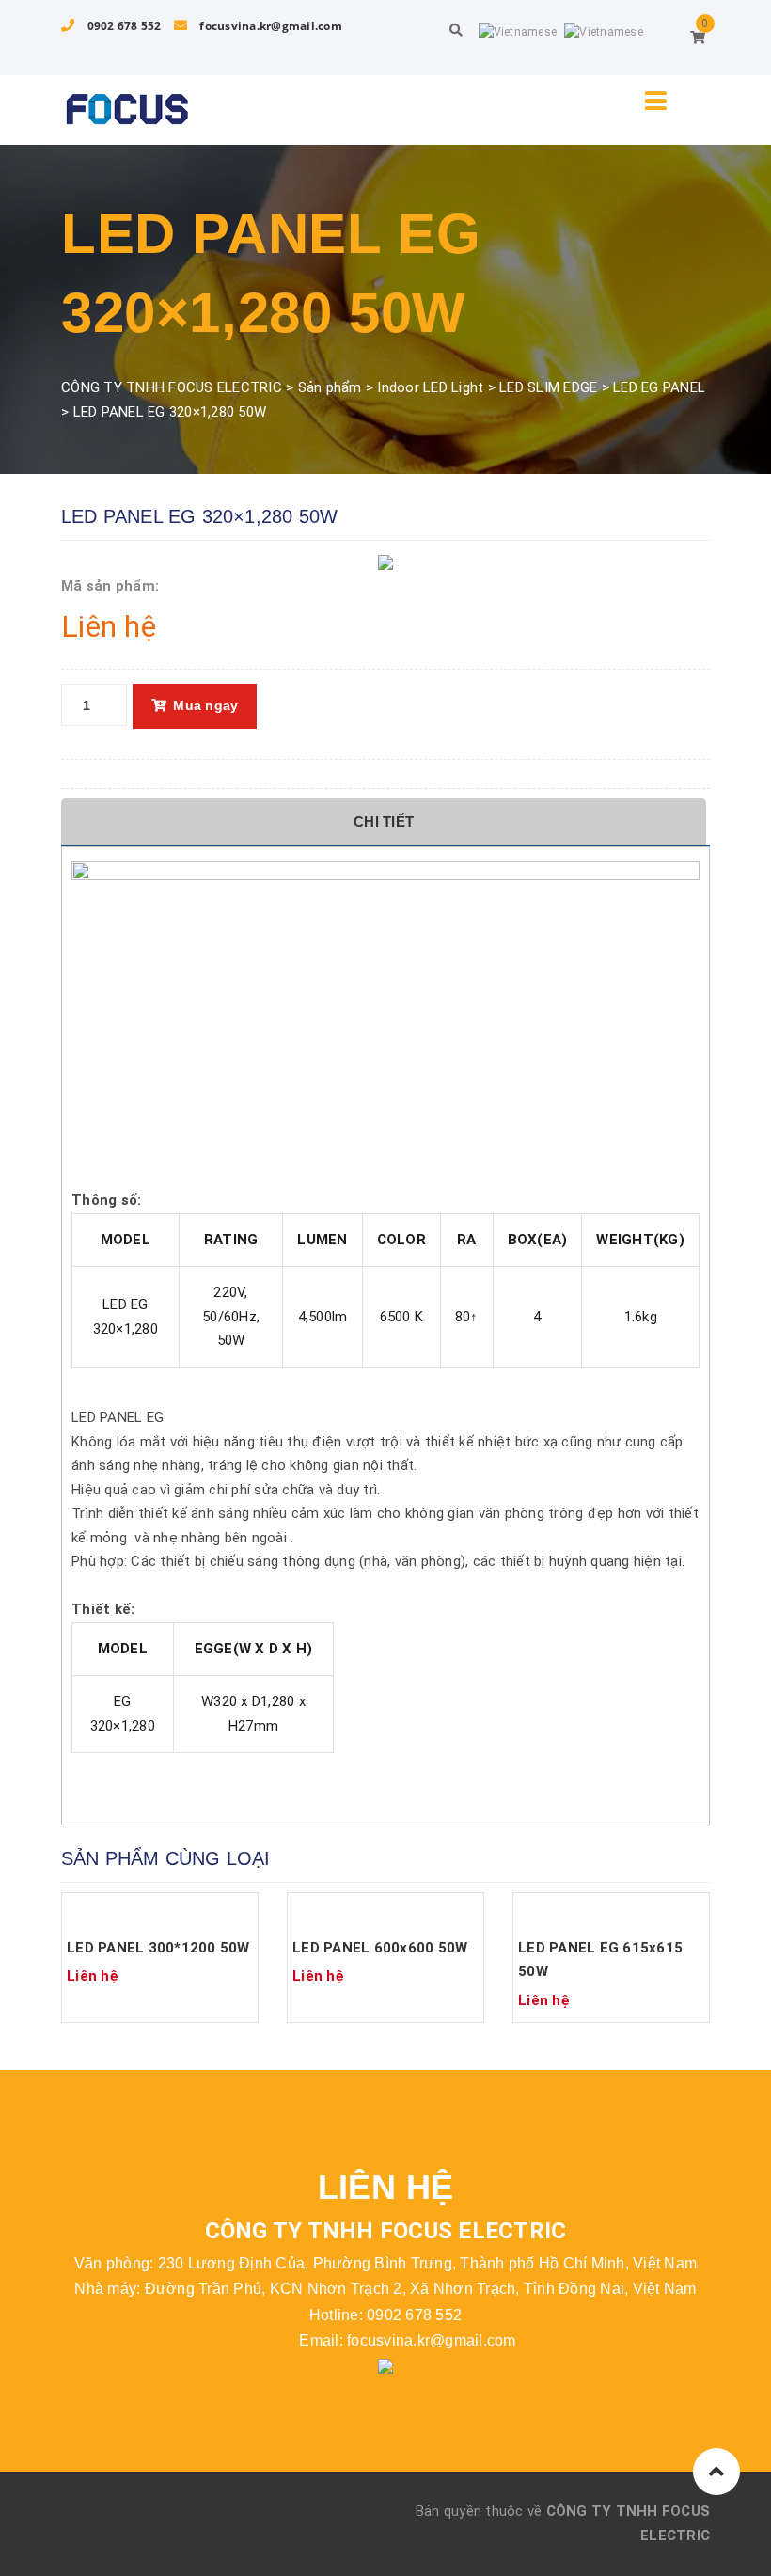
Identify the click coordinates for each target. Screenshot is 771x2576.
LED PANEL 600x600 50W (380, 1948)
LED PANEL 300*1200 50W (158, 1948)
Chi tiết (384, 822)
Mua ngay (205, 705)
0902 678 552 (122, 26)
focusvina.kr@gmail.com (269, 26)
